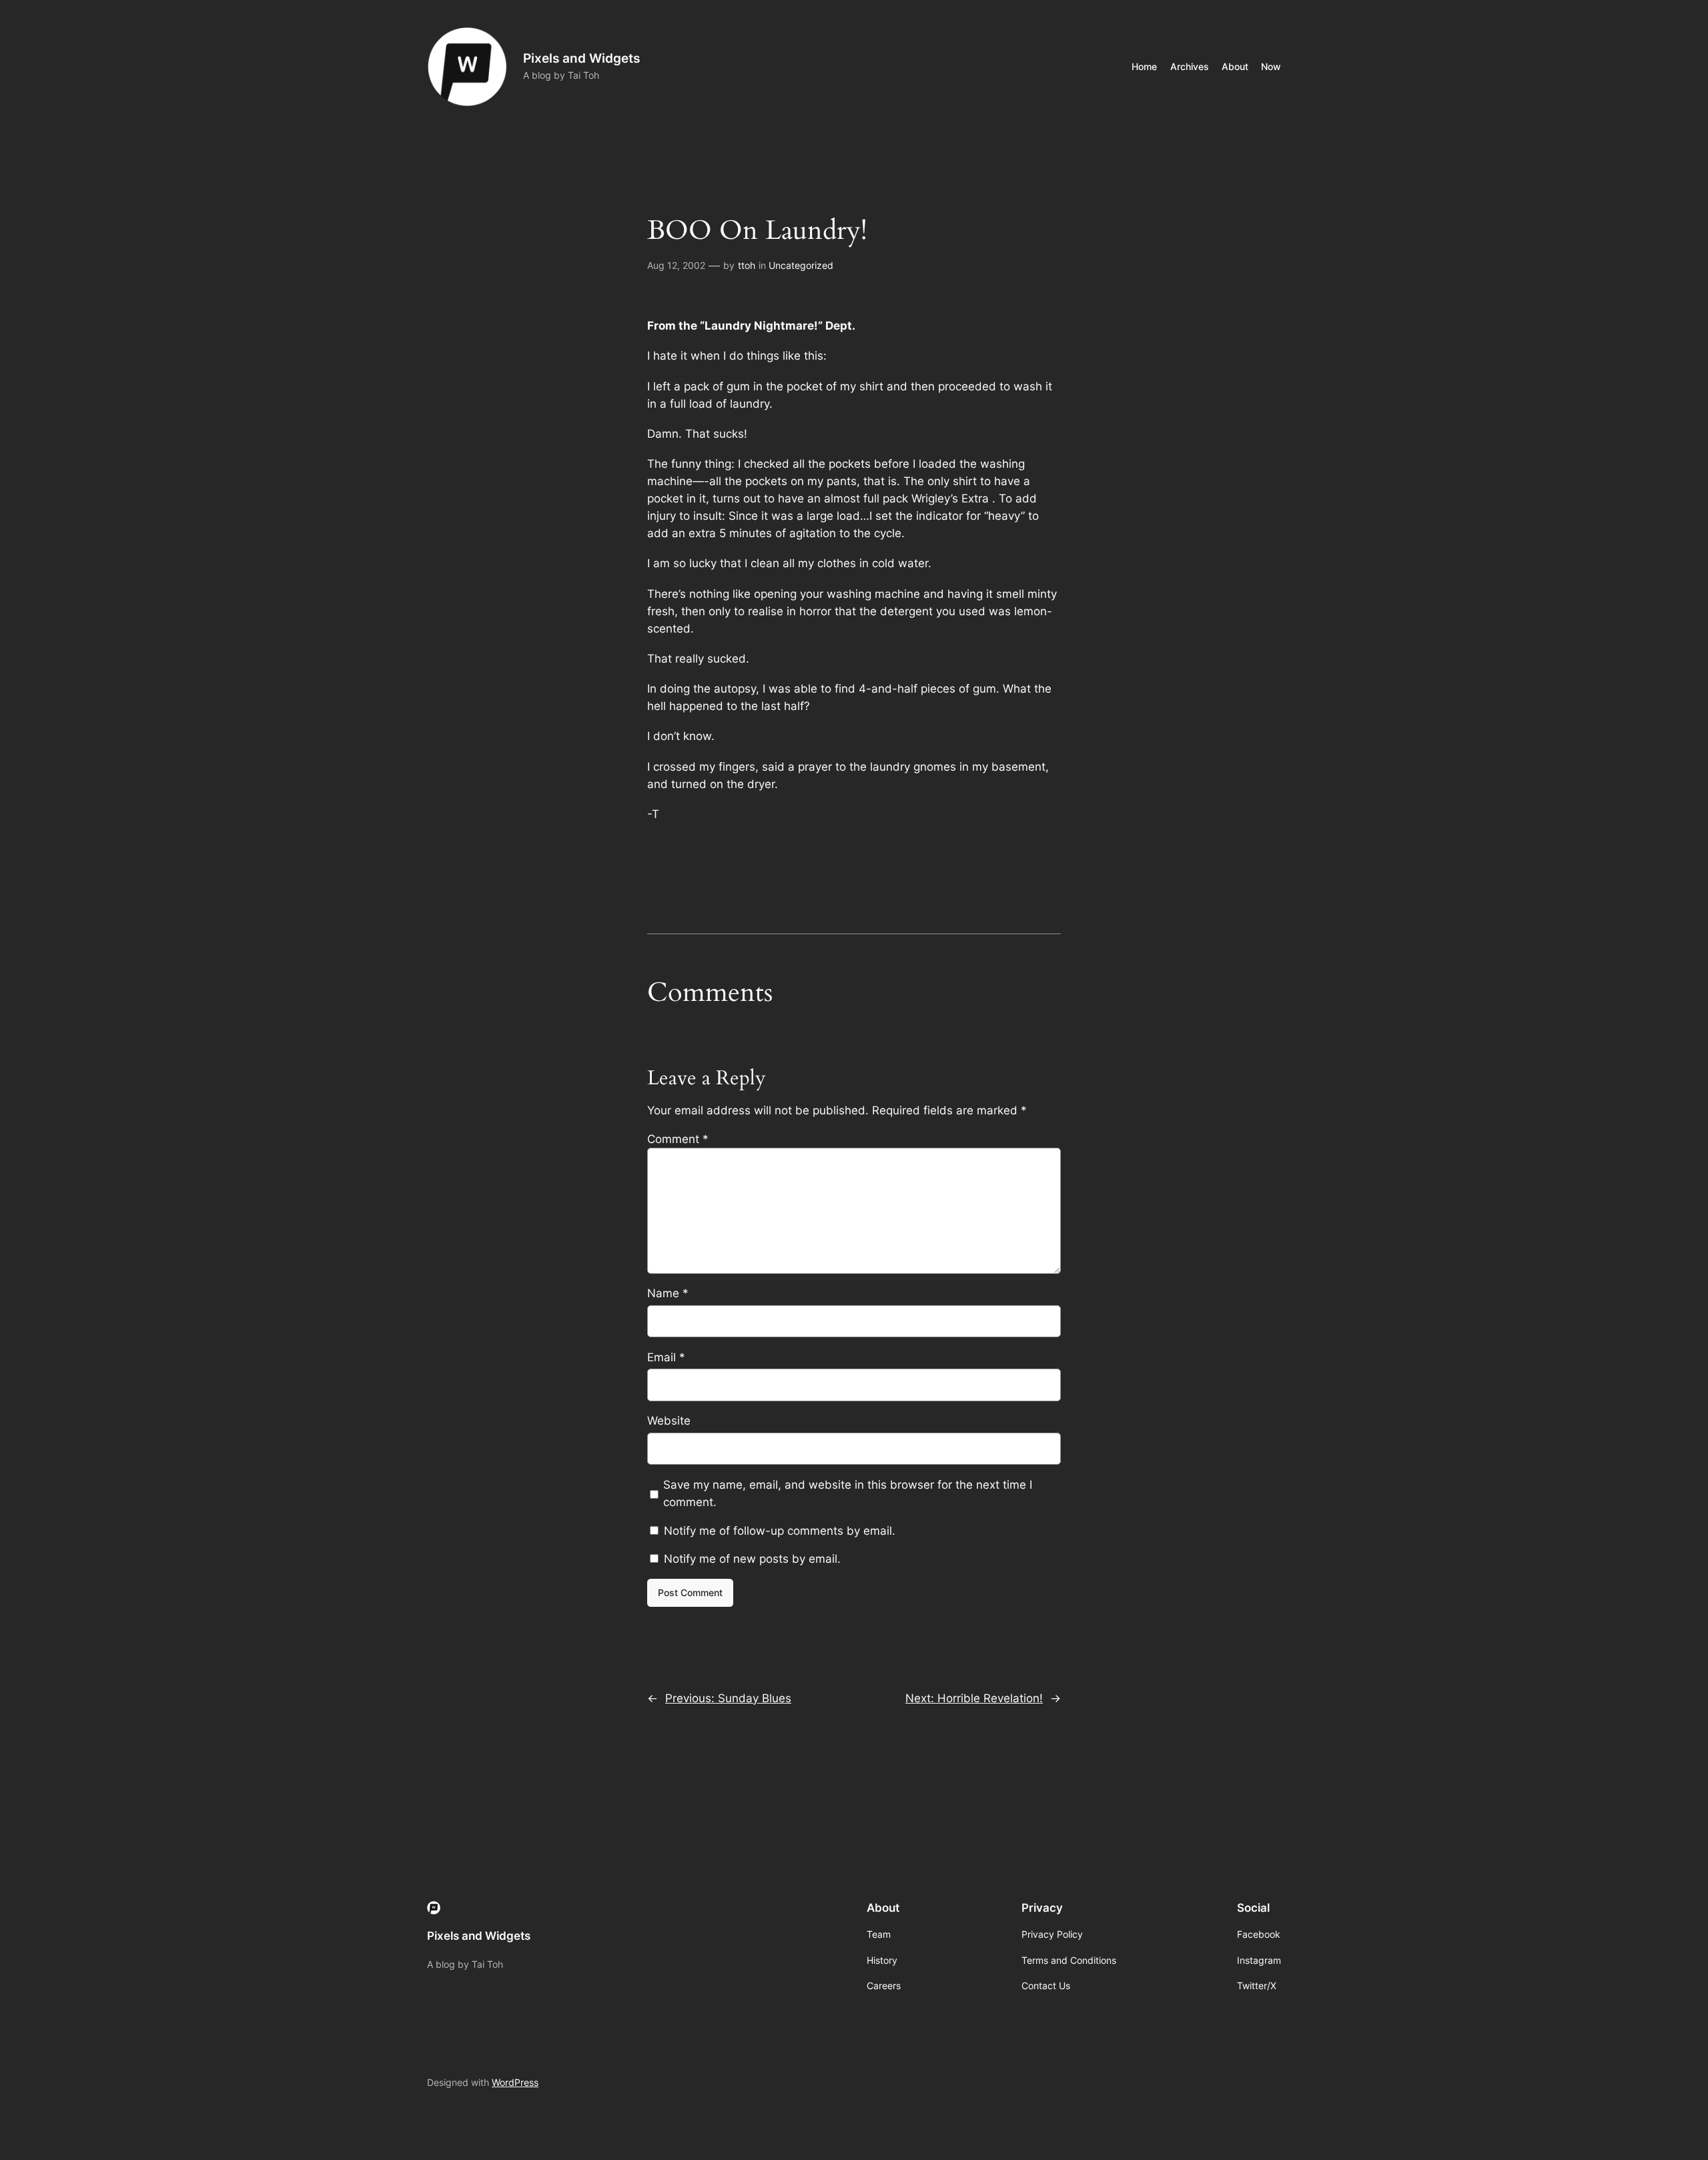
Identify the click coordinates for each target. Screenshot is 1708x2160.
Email (666, 1357)
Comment (678, 1139)
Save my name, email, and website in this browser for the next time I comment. (848, 1493)
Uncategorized (801, 265)
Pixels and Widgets (581, 58)
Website (669, 1421)
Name (668, 1293)
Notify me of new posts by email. (752, 1559)
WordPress (515, 2082)
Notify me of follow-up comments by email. (780, 1531)
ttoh (747, 265)
